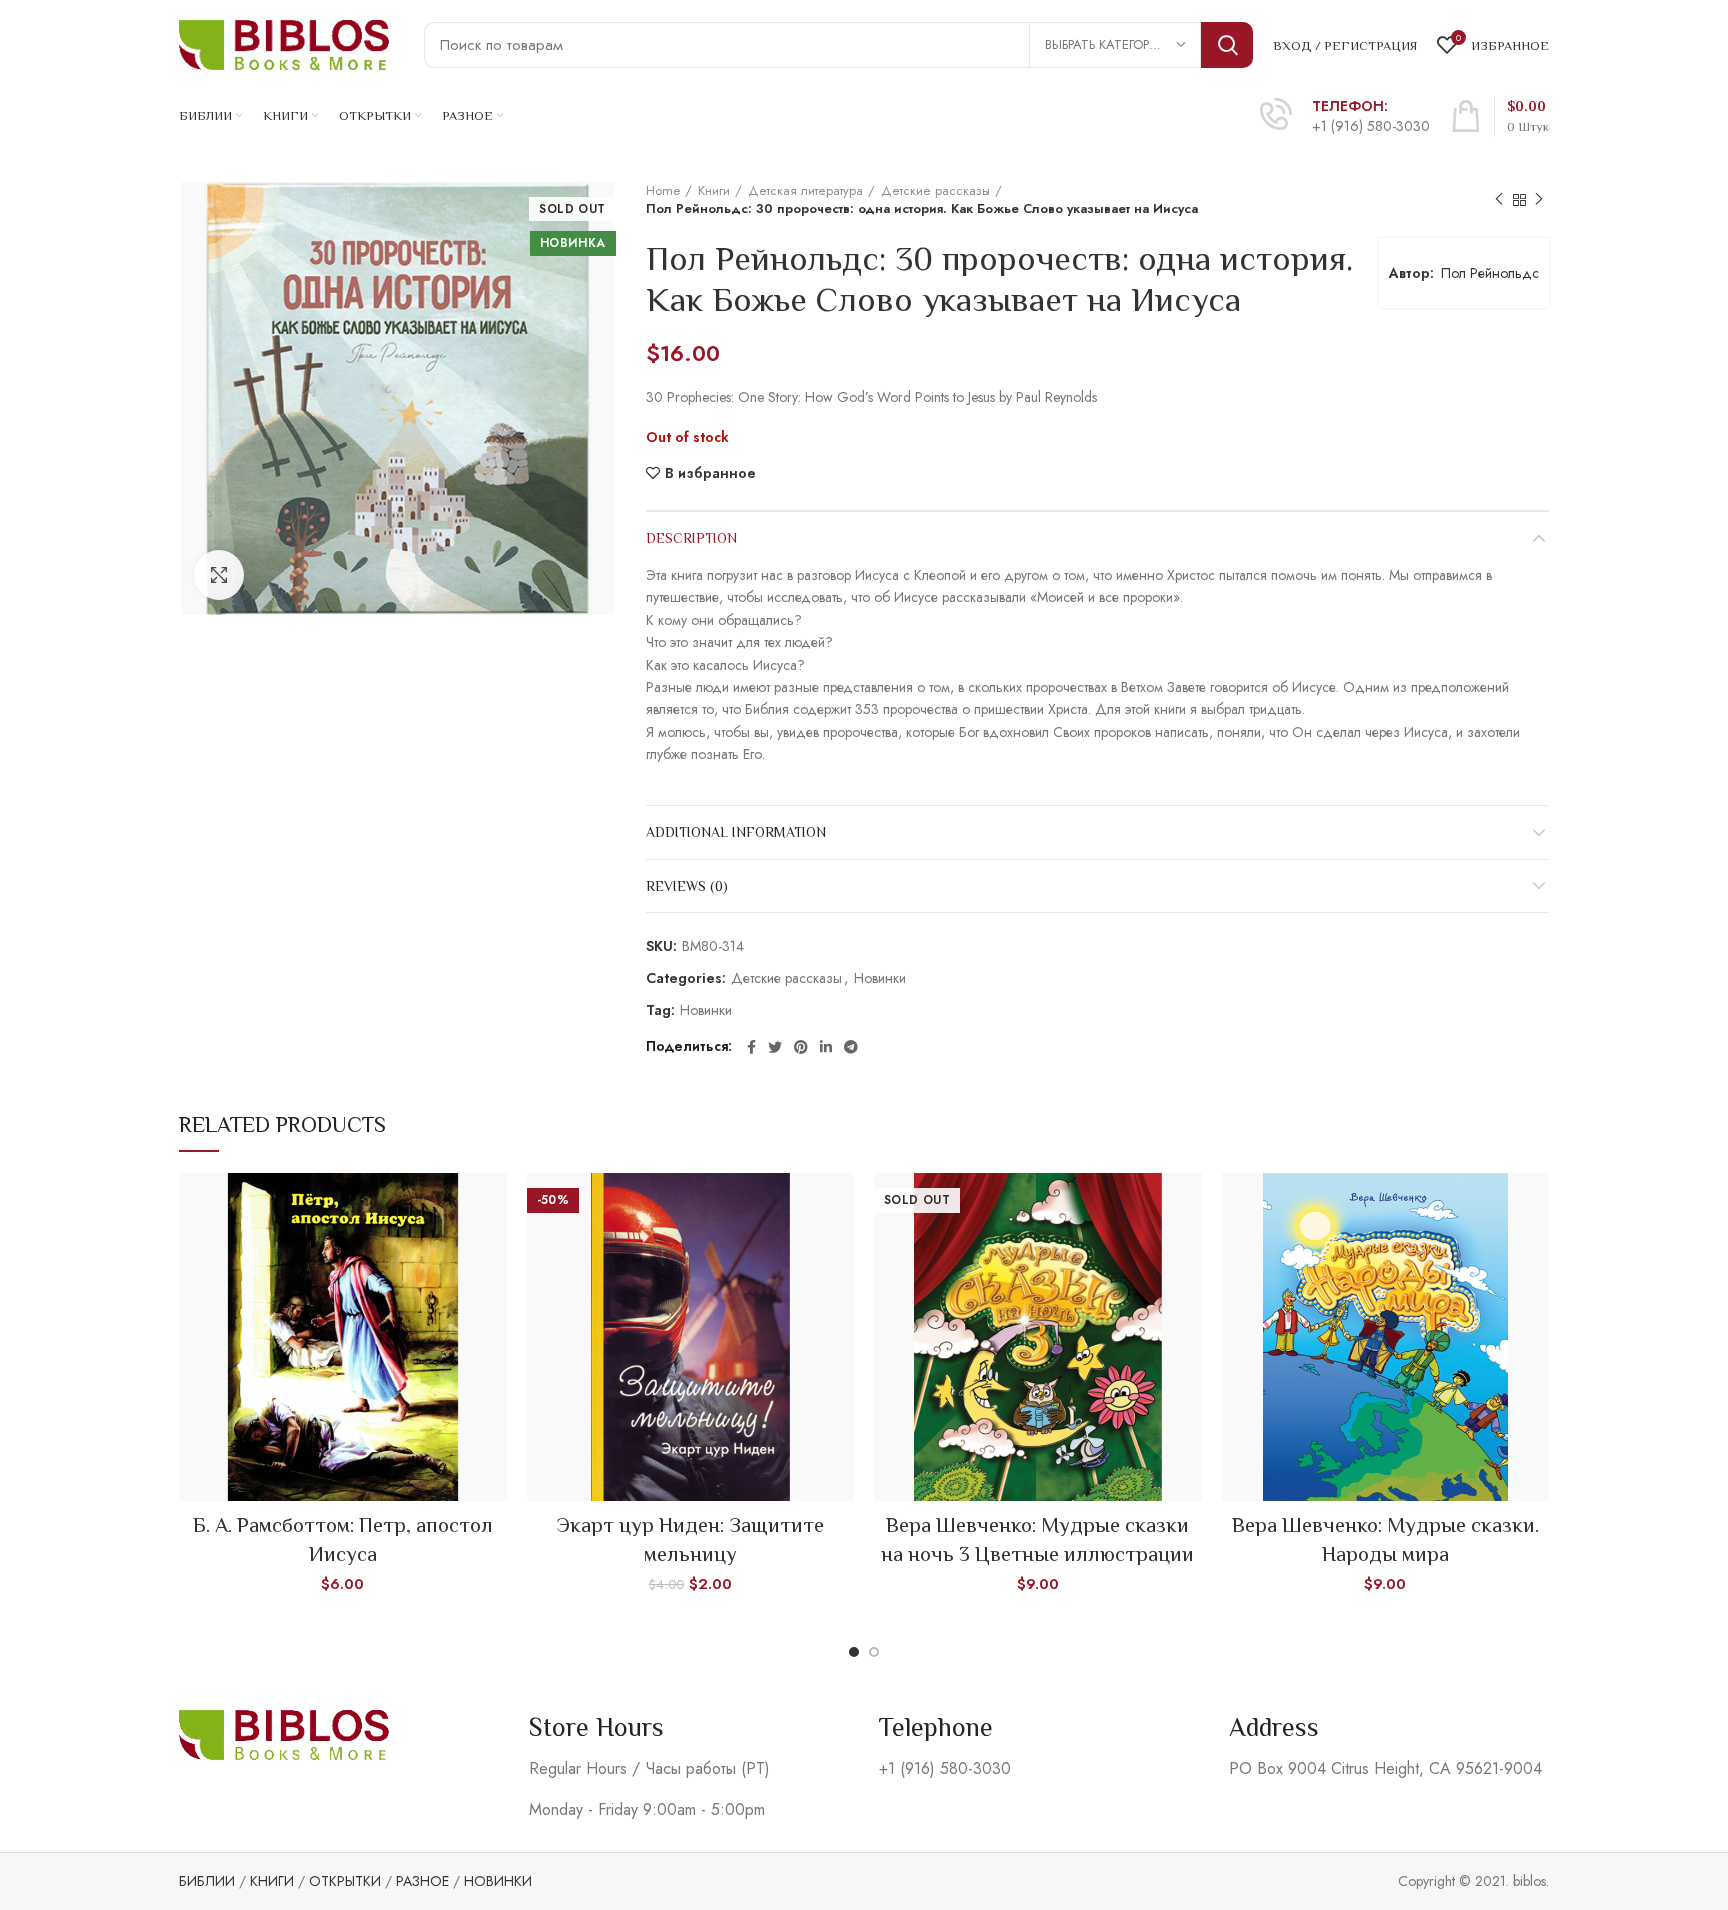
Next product (1539, 200)
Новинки (880, 978)
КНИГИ (272, 1881)
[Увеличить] (219, 575)
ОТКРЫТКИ (345, 1881)
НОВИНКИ (498, 1881)
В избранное (710, 473)
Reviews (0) (687, 886)
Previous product (1499, 200)
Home (663, 191)
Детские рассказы (935, 191)
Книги (714, 191)
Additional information (736, 832)
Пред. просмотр (492, 1205)
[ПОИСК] (1227, 45)
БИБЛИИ (207, 1881)
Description (691, 538)
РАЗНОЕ (422, 1881)
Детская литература (805, 191)
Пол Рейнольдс (1490, 273)
